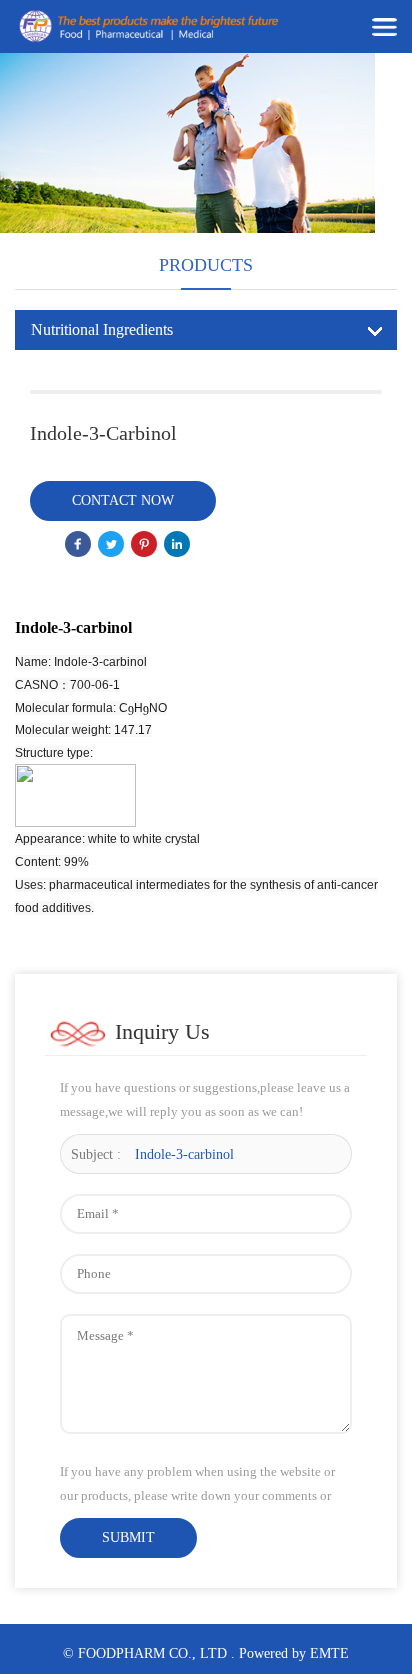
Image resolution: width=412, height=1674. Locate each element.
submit (128, 1537)
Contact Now (123, 500)
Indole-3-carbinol (184, 1154)
